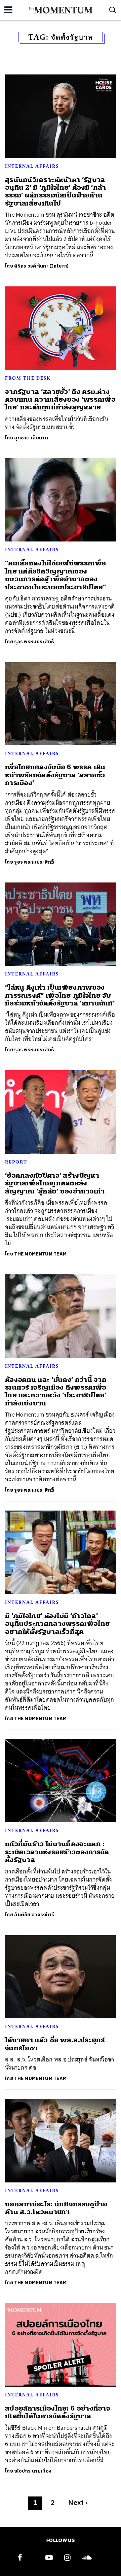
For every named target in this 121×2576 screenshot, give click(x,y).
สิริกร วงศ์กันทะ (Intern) (41, 266)
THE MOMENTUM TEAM (40, 1254)
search (113, 10)
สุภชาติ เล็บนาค (31, 438)
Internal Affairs (32, 166)
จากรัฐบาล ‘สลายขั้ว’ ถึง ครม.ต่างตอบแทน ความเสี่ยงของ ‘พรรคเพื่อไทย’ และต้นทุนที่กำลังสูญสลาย (60, 400)
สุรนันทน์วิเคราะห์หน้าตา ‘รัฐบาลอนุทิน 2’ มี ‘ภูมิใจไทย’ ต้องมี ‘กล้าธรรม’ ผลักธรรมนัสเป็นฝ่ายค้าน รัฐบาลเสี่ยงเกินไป (56, 192)
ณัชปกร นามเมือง (33, 2471)
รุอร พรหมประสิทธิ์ (34, 642)
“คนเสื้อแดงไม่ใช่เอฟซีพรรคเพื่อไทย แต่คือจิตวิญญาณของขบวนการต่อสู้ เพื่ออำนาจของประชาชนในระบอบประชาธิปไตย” (56, 575)
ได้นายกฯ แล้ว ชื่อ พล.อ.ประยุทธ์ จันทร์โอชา (55, 2044)
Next (78, 2503)
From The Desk (28, 378)
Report (16, 1162)
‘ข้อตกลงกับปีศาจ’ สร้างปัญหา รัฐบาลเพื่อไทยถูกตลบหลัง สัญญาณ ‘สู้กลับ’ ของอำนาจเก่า (55, 1183)
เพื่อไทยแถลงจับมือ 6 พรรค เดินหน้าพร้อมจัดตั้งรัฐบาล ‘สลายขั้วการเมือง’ (55, 775)
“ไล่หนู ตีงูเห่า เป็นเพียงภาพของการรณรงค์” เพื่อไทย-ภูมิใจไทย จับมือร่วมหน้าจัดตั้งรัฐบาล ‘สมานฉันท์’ (60, 995)
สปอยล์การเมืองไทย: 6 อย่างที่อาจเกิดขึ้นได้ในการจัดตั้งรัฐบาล (58, 2412)
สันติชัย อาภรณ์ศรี (34, 1915)
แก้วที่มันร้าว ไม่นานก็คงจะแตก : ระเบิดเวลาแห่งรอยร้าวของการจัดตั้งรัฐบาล (57, 1852)
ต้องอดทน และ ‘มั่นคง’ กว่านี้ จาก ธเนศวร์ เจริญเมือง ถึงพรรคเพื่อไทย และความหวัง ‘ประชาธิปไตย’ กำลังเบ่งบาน (56, 1391)
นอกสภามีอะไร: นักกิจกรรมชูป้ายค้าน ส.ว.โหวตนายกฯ (56, 2208)
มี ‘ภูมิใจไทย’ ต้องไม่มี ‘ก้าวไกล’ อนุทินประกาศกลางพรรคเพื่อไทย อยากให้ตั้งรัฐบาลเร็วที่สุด (57, 1624)
